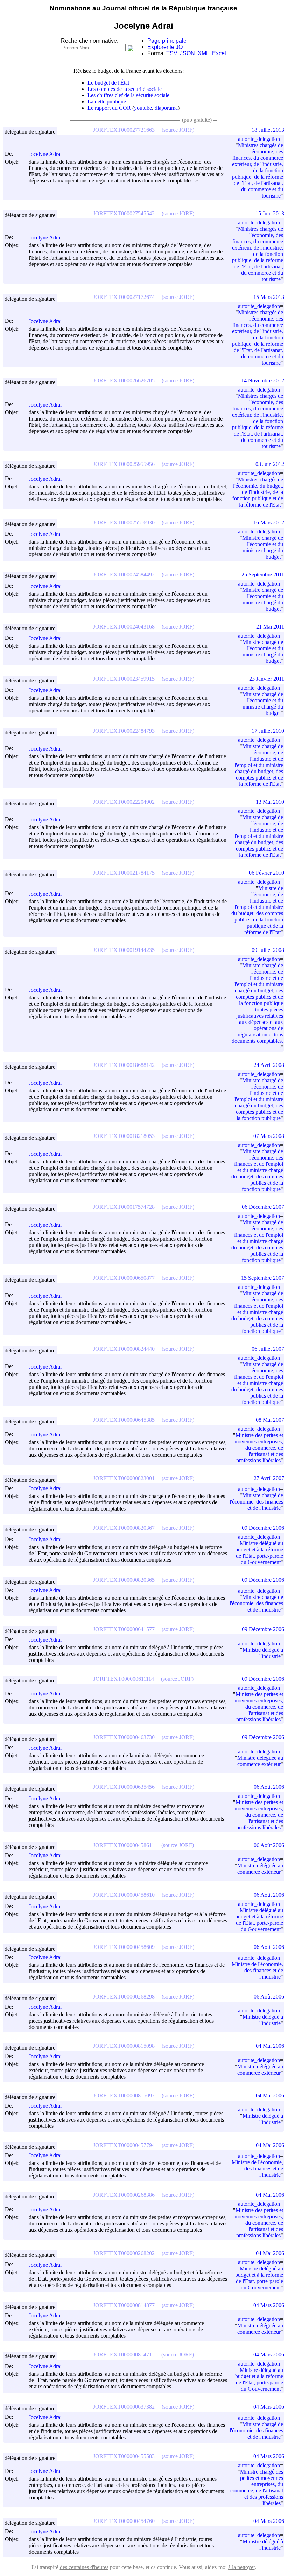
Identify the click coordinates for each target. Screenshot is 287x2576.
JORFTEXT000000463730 (124, 1737)
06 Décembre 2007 (263, 1207)
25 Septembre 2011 (263, 575)
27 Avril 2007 (269, 1478)
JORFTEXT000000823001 (124, 1478)
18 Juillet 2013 (268, 130)
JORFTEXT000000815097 (124, 2096)
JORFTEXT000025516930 (124, 522)
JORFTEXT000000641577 (124, 1629)
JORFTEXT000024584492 (124, 575)
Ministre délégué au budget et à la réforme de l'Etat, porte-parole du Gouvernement (259, 1553)
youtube (143, 108)
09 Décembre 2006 (263, 1528)
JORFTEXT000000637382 (124, 2407)
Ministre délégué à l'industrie (263, 1653)
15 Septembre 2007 (263, 1278)
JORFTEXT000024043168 (124, 627)
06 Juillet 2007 (268, 1349)
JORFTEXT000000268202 (124, 2253)
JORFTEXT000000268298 (124, 1997)
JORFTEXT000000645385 (124, 1420)
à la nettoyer (241, 2567)
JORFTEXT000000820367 (124, 1528)
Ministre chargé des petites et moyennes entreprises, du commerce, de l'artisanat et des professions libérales (257, 2487)
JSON (187, 53)
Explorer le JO (165, 47)
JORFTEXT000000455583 (124, 2456)
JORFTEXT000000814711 (124, 2355)
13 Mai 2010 (270, 802)
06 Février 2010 (267, 873)
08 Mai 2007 (270, 1420)
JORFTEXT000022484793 (124, 731)
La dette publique (107, 102)
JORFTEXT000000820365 (124, 1580)
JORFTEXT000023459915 (124, 679)
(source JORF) (178, 130)
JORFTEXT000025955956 (124, 464)
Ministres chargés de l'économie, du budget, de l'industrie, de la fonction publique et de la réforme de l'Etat (258, 492)
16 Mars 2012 (269, 522)
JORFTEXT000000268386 (124, 2195)
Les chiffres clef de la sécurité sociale (128, 95)
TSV (172, 53)
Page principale (167, 41)
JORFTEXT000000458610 (124, 1895)
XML (204, 53)
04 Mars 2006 (269, 2305)
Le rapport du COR (109, 108)
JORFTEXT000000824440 (124, 1349)
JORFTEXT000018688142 (124, 1065)
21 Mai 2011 (270, 627)
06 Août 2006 (269, 1787)
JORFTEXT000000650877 (124, 1278)
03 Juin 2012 (270, 464)
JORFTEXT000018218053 (124, 1136)
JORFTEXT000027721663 (124, 130)
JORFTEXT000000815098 (124, 2046)
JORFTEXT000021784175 (124, 873)
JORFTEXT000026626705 (124, 381)
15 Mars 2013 (269, 297)
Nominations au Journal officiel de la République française (143, 8)
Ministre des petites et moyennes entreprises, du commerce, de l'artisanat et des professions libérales (259, 1448)
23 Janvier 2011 (267, 679)
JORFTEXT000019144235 (124, 950)
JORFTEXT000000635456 (124, 1787)
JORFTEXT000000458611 (124, 1845)
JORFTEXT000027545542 (124, 213)
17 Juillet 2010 (268, 731)
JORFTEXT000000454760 (124, 2521)
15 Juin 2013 (270, 213)
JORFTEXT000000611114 (124, 1679)
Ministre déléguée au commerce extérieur (260, 1761)
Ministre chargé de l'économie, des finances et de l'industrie (256, 1502)
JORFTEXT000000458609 (124, 1947)
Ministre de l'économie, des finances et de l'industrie (257, 1970)
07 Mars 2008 (269, 1136)
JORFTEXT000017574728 (124, 1207)
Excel (219, 53)
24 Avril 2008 (269, 1065)
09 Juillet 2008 (268, 950)
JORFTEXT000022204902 (124, 802)
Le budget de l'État (108, 83)
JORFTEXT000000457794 (124, 2145)
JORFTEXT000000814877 (124, 2305)
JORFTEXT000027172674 (124, 297)
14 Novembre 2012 (263, 381)
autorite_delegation (259, 139)
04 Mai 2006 (270, 2046)
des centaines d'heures (84, 2567)
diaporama (166, 108)
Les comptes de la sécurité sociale (125, 89)
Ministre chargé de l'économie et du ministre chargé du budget (263, 547)
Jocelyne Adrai (45, 154)
